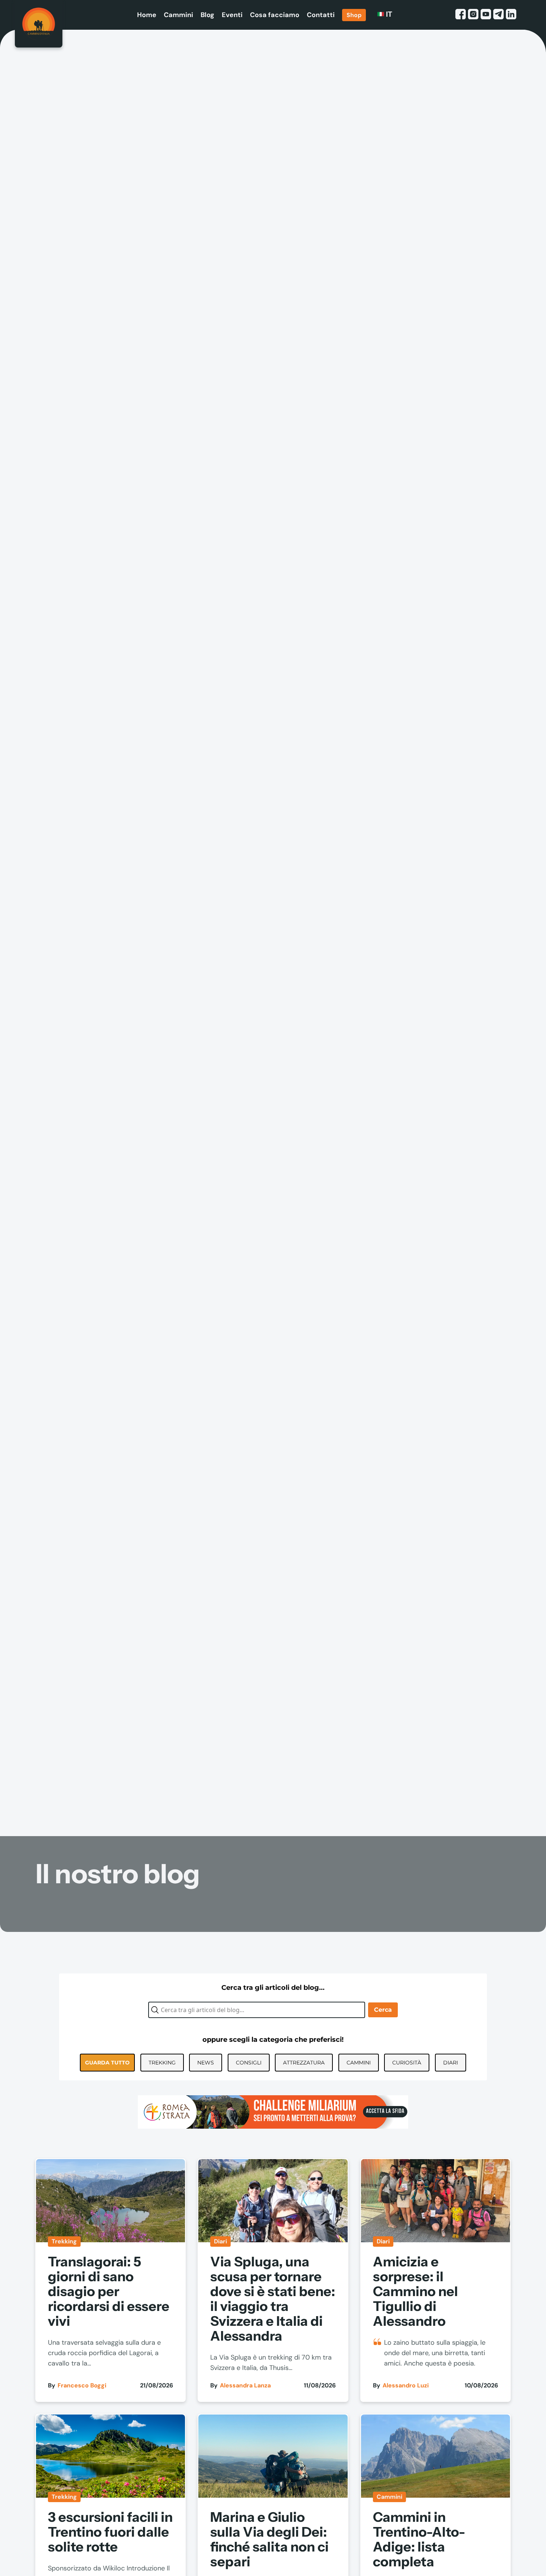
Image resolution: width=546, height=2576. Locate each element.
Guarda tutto (107, 2063)
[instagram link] (473, 15)
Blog (207, 15)
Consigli (249, 2063)
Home (147, 15)
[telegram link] (498, 15)
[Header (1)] (273, 2112)
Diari (451, 2063)
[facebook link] (461, 15)
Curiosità (407, 2063)
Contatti (321, 15)
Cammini (178, 15)
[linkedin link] (511, 15)
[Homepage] (39, 24)
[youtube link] (486, 15)
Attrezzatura (304, 2063)
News (206, 2063)
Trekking (162, 2063)
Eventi (232, 15)
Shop (354, 15)
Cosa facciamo (275, 15)
